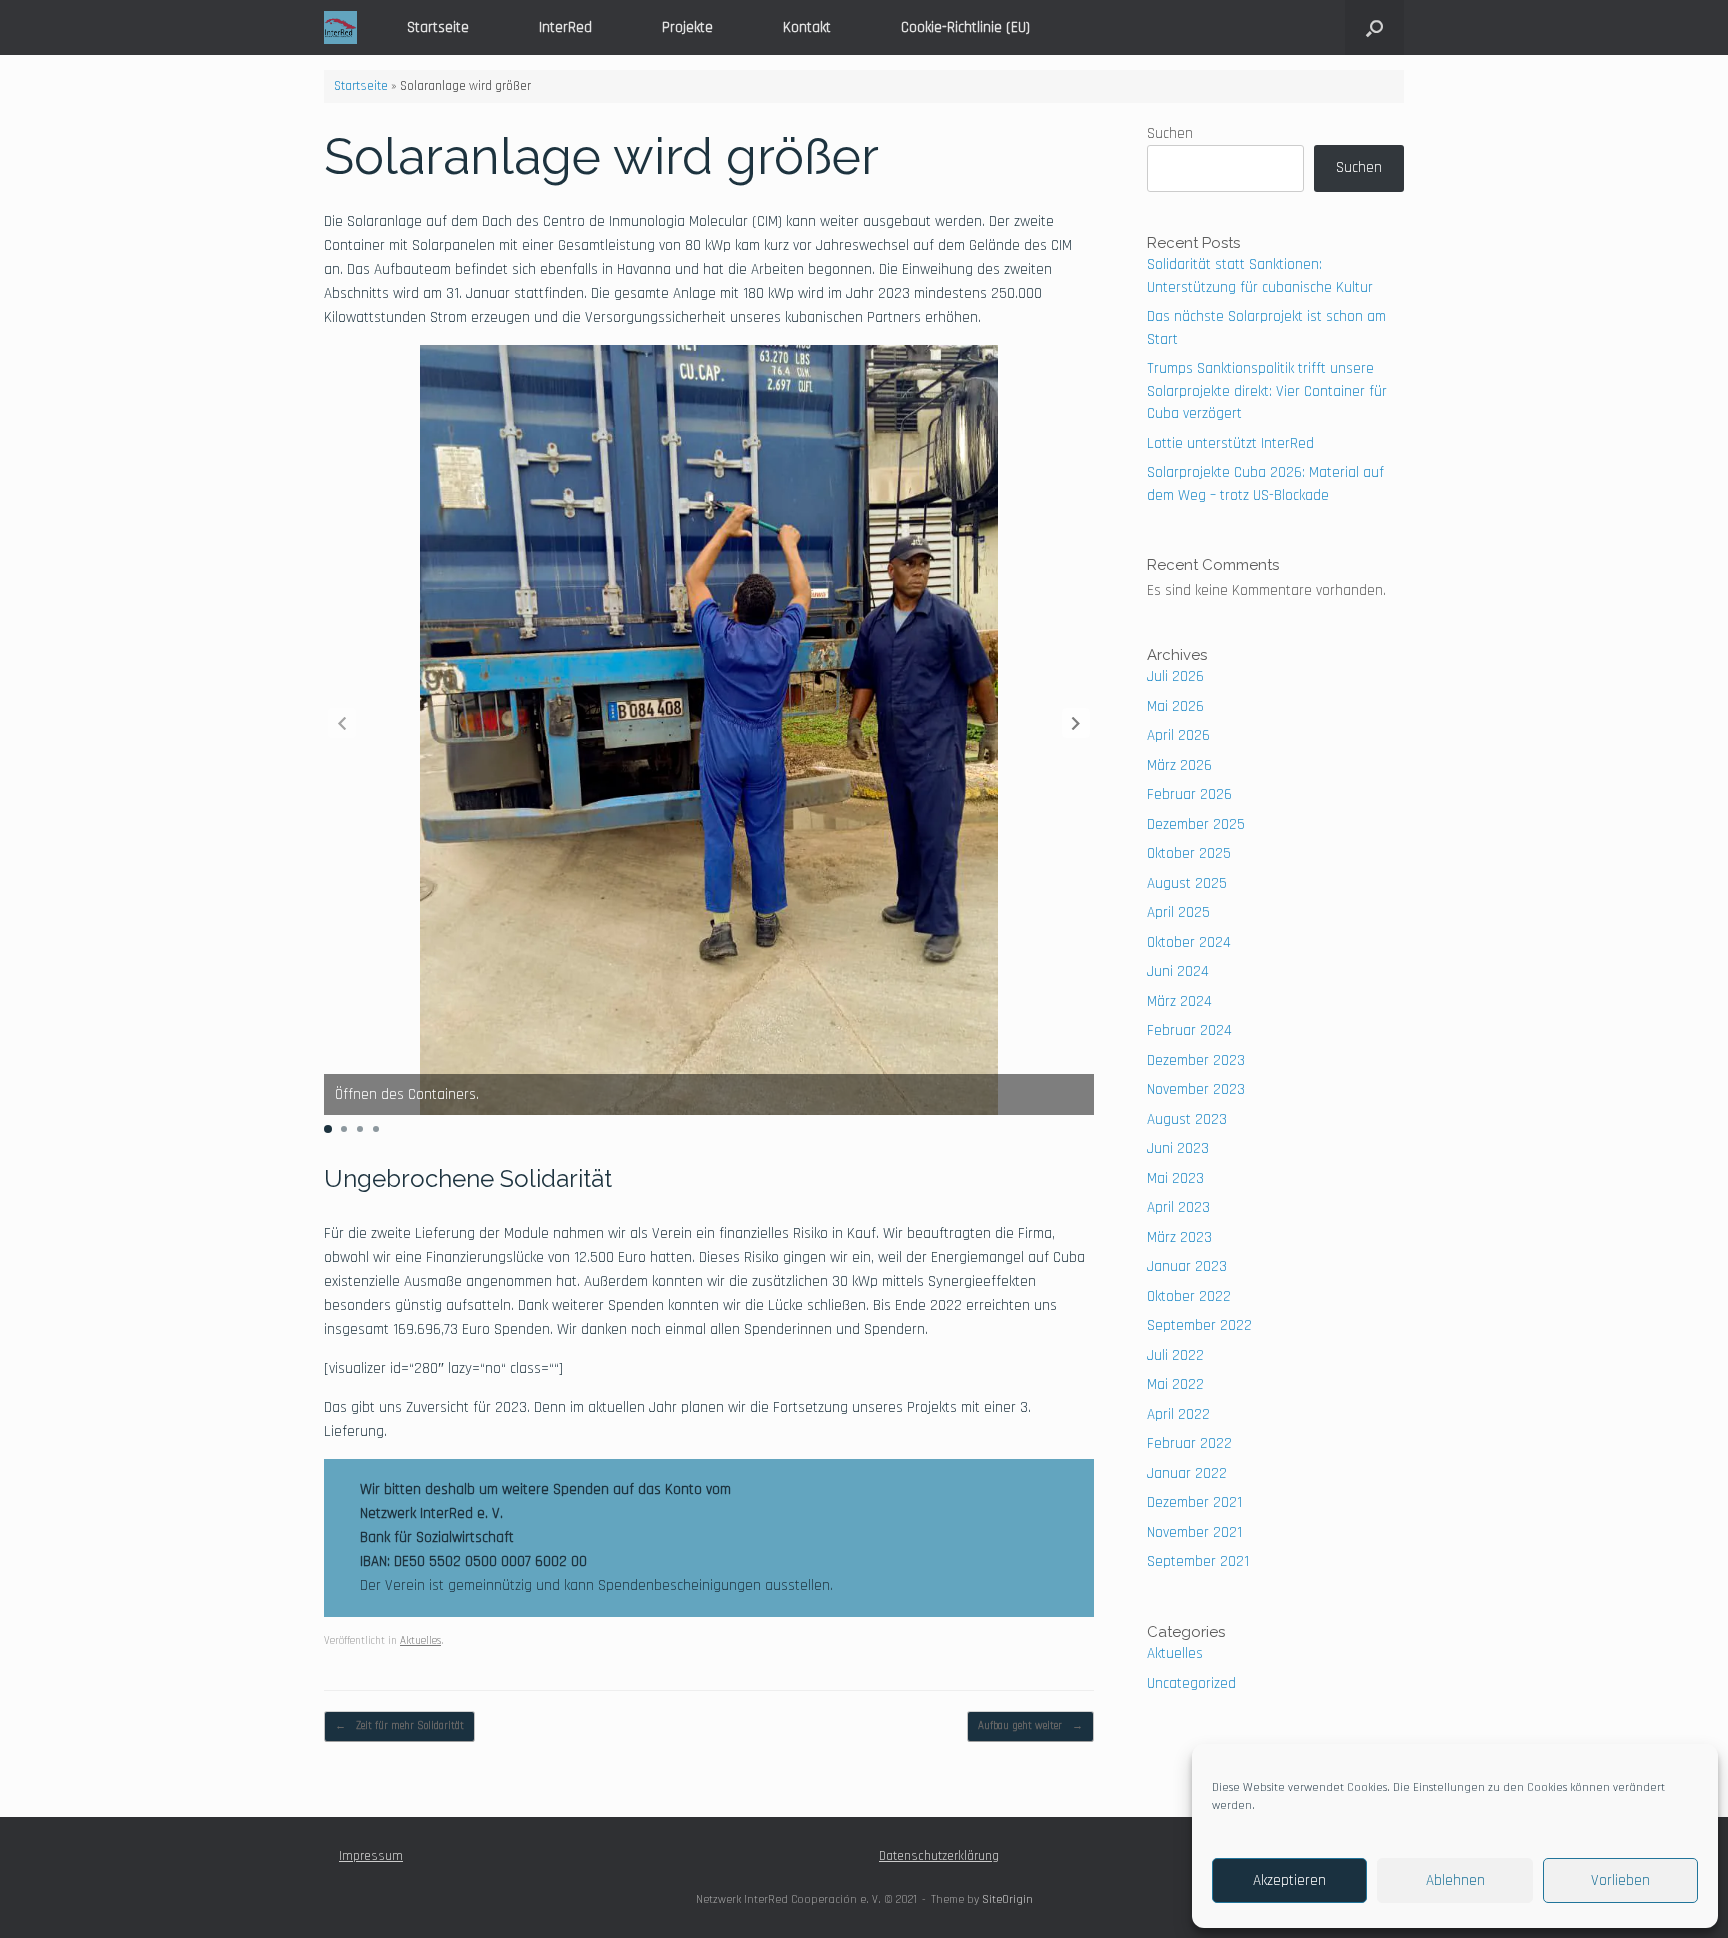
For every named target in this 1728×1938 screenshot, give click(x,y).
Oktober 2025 (1189, 853)
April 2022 (1178, 1414)
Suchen (1170, 133)
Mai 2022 (1175, 1384)
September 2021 (1198, 1561)
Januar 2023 (1187, 1266)
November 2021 (1194, 1532)
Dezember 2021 (1194, 1502)
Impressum (371, 1856)
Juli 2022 (1175, 1355)
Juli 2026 (1175, 676)
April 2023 (1178, 1207)
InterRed (565, 27)
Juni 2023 (1178, 1148)
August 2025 (1187, 883)
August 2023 (1187, 1119)
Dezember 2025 (1196, 824)
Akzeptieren (1289, 1880)
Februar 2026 (1189, 794)
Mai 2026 (1175, 706)
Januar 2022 (1187, 1473)
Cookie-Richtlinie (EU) (965, 27)
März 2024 (1179, 1001)
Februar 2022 (1189, 1443)
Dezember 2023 (1196, 1060)
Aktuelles (420, 1641)
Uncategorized (1191, 1683)
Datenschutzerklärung (939, 1856)
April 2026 (1178, 735)
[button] (1374, 27)
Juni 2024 (1178, 971)
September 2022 (1199, 1325)
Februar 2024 (1189, 1030)
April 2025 (1178, 912)
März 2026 (1179, 765)
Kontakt (807, 27)
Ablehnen (1455, 1880)
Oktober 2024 (1189, 942)
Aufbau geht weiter (1030, 1726)
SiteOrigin (1007, 1899)
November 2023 (1196, 1089)
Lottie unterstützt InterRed (1230, 443)
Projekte (687, 27)
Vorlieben (1620, 1880)
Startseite (438, 27)
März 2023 (1179, 1237)
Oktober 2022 (1189, 1296)
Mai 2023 (1175, 1178)
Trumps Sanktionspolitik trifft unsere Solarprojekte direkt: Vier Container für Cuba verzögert (1267, 391)
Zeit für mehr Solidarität (399, 1726)
